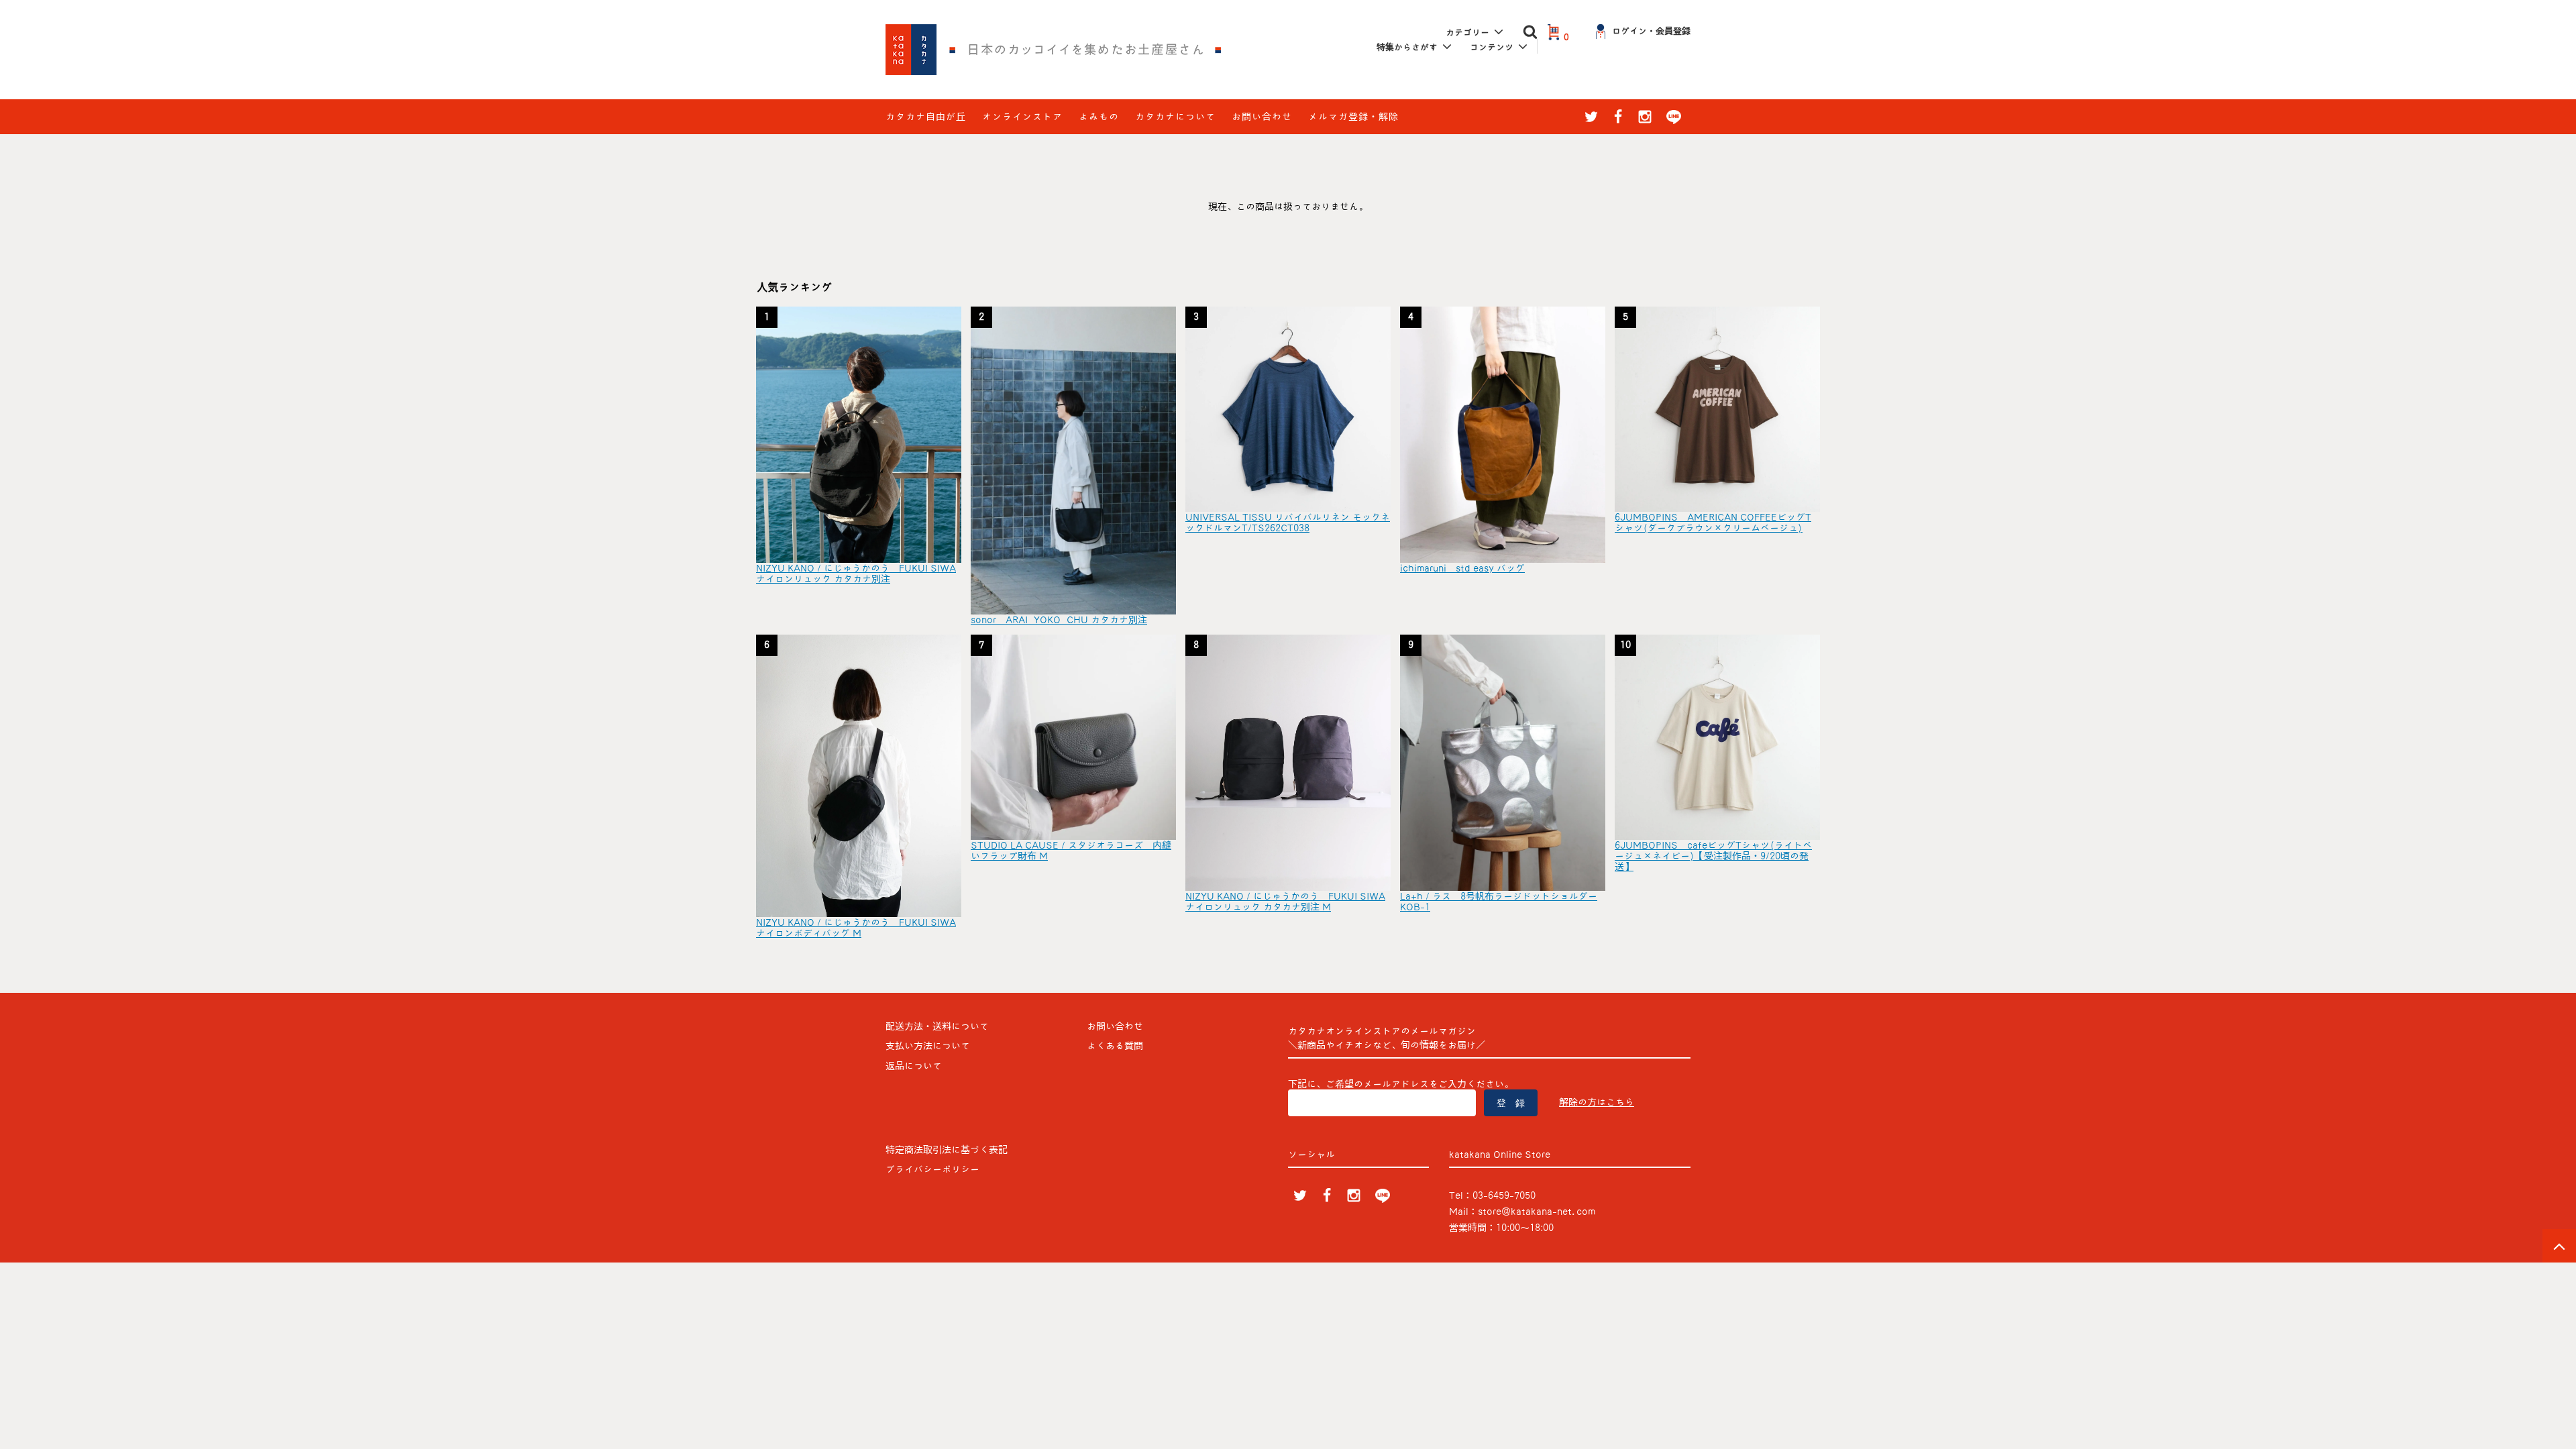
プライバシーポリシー (932, 1169)
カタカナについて (1175, 117)
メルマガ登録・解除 (1353, 117)
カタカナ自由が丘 (926, 117)
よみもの (1099, 117)
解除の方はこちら (1597, 1102)
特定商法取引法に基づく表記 (947, 1150)
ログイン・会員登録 (1651, 31)
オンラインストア (1022, 117)
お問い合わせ (1262, 117)
